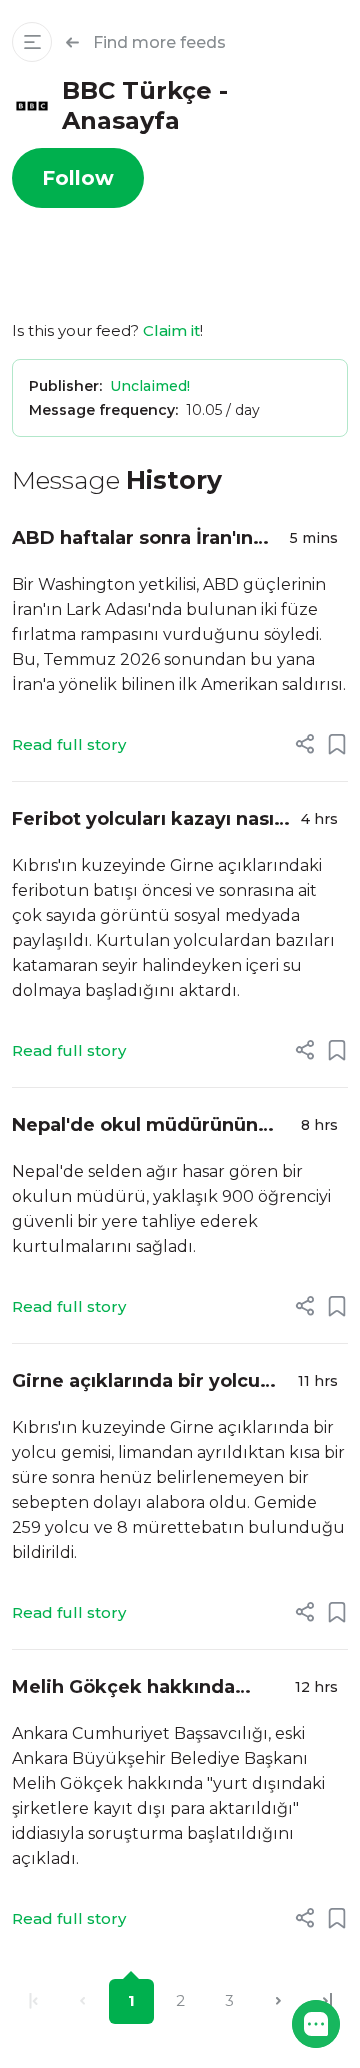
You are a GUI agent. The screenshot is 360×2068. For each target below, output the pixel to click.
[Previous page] (82, 2001)
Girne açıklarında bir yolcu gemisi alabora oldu (136, 1382)
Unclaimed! (150, 386)
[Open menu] (32, 42)
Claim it (171, 330)
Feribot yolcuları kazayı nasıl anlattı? (145, 820)
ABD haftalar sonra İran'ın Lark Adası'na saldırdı (132, 539)
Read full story (69, 744)
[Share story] (305, 744)
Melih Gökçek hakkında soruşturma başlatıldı (123, 1688)
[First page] (33, 2001)
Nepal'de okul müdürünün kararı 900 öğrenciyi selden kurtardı (143, 1126)
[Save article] (337, 744)
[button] (316, 2024)
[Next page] (278, 2001)
